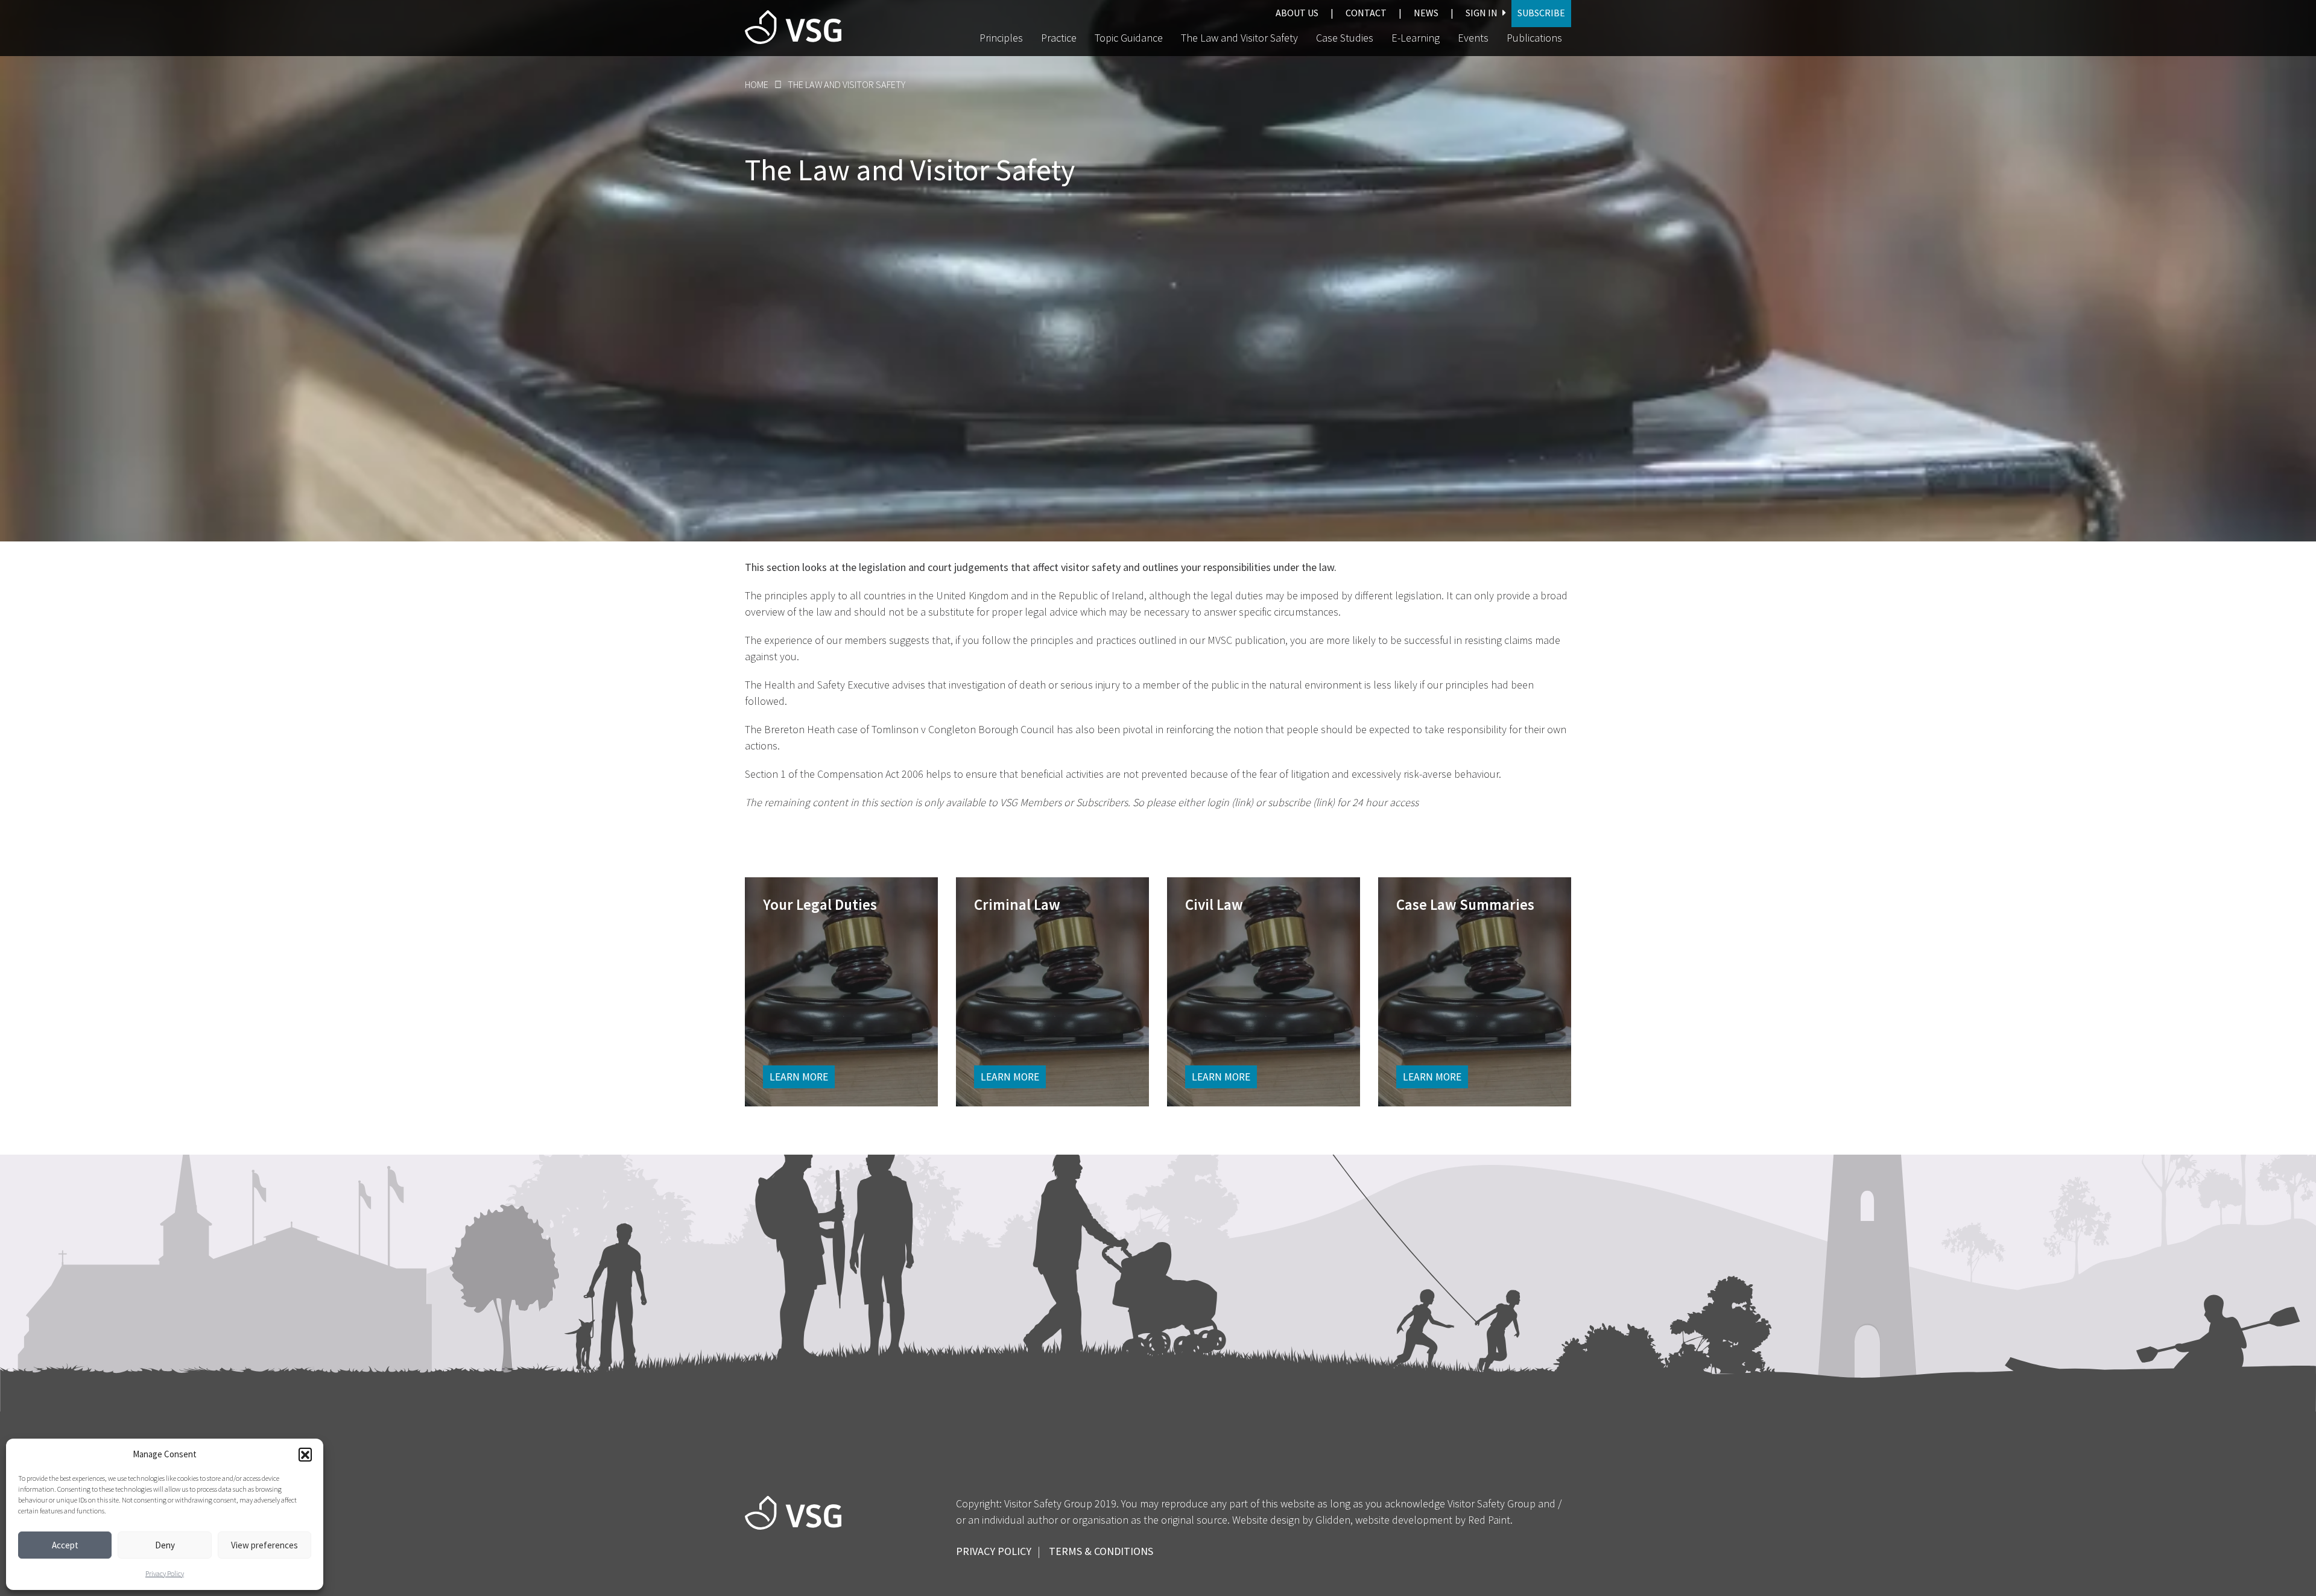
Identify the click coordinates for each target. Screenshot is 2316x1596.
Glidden (1333, 1520)
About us (1297, 13)
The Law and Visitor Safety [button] (1239, 38)
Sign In (1482, 13)
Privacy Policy (165, 1574)
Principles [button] (1001, 38)
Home (757, 84)
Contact (1366, 13)
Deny (165, 1545)
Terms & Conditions (1101, 1551)
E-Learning (1416, 38)
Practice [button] (1059, 38)
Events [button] (1473, 38)
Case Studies (1345, 38)
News (1426, 13)
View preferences (264, 1545)
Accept (65, 1545)
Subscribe (1541, 13)
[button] (305, 1454)
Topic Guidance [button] (1129, 38)
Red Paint (1489, 1520)
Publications (1534, 38)
